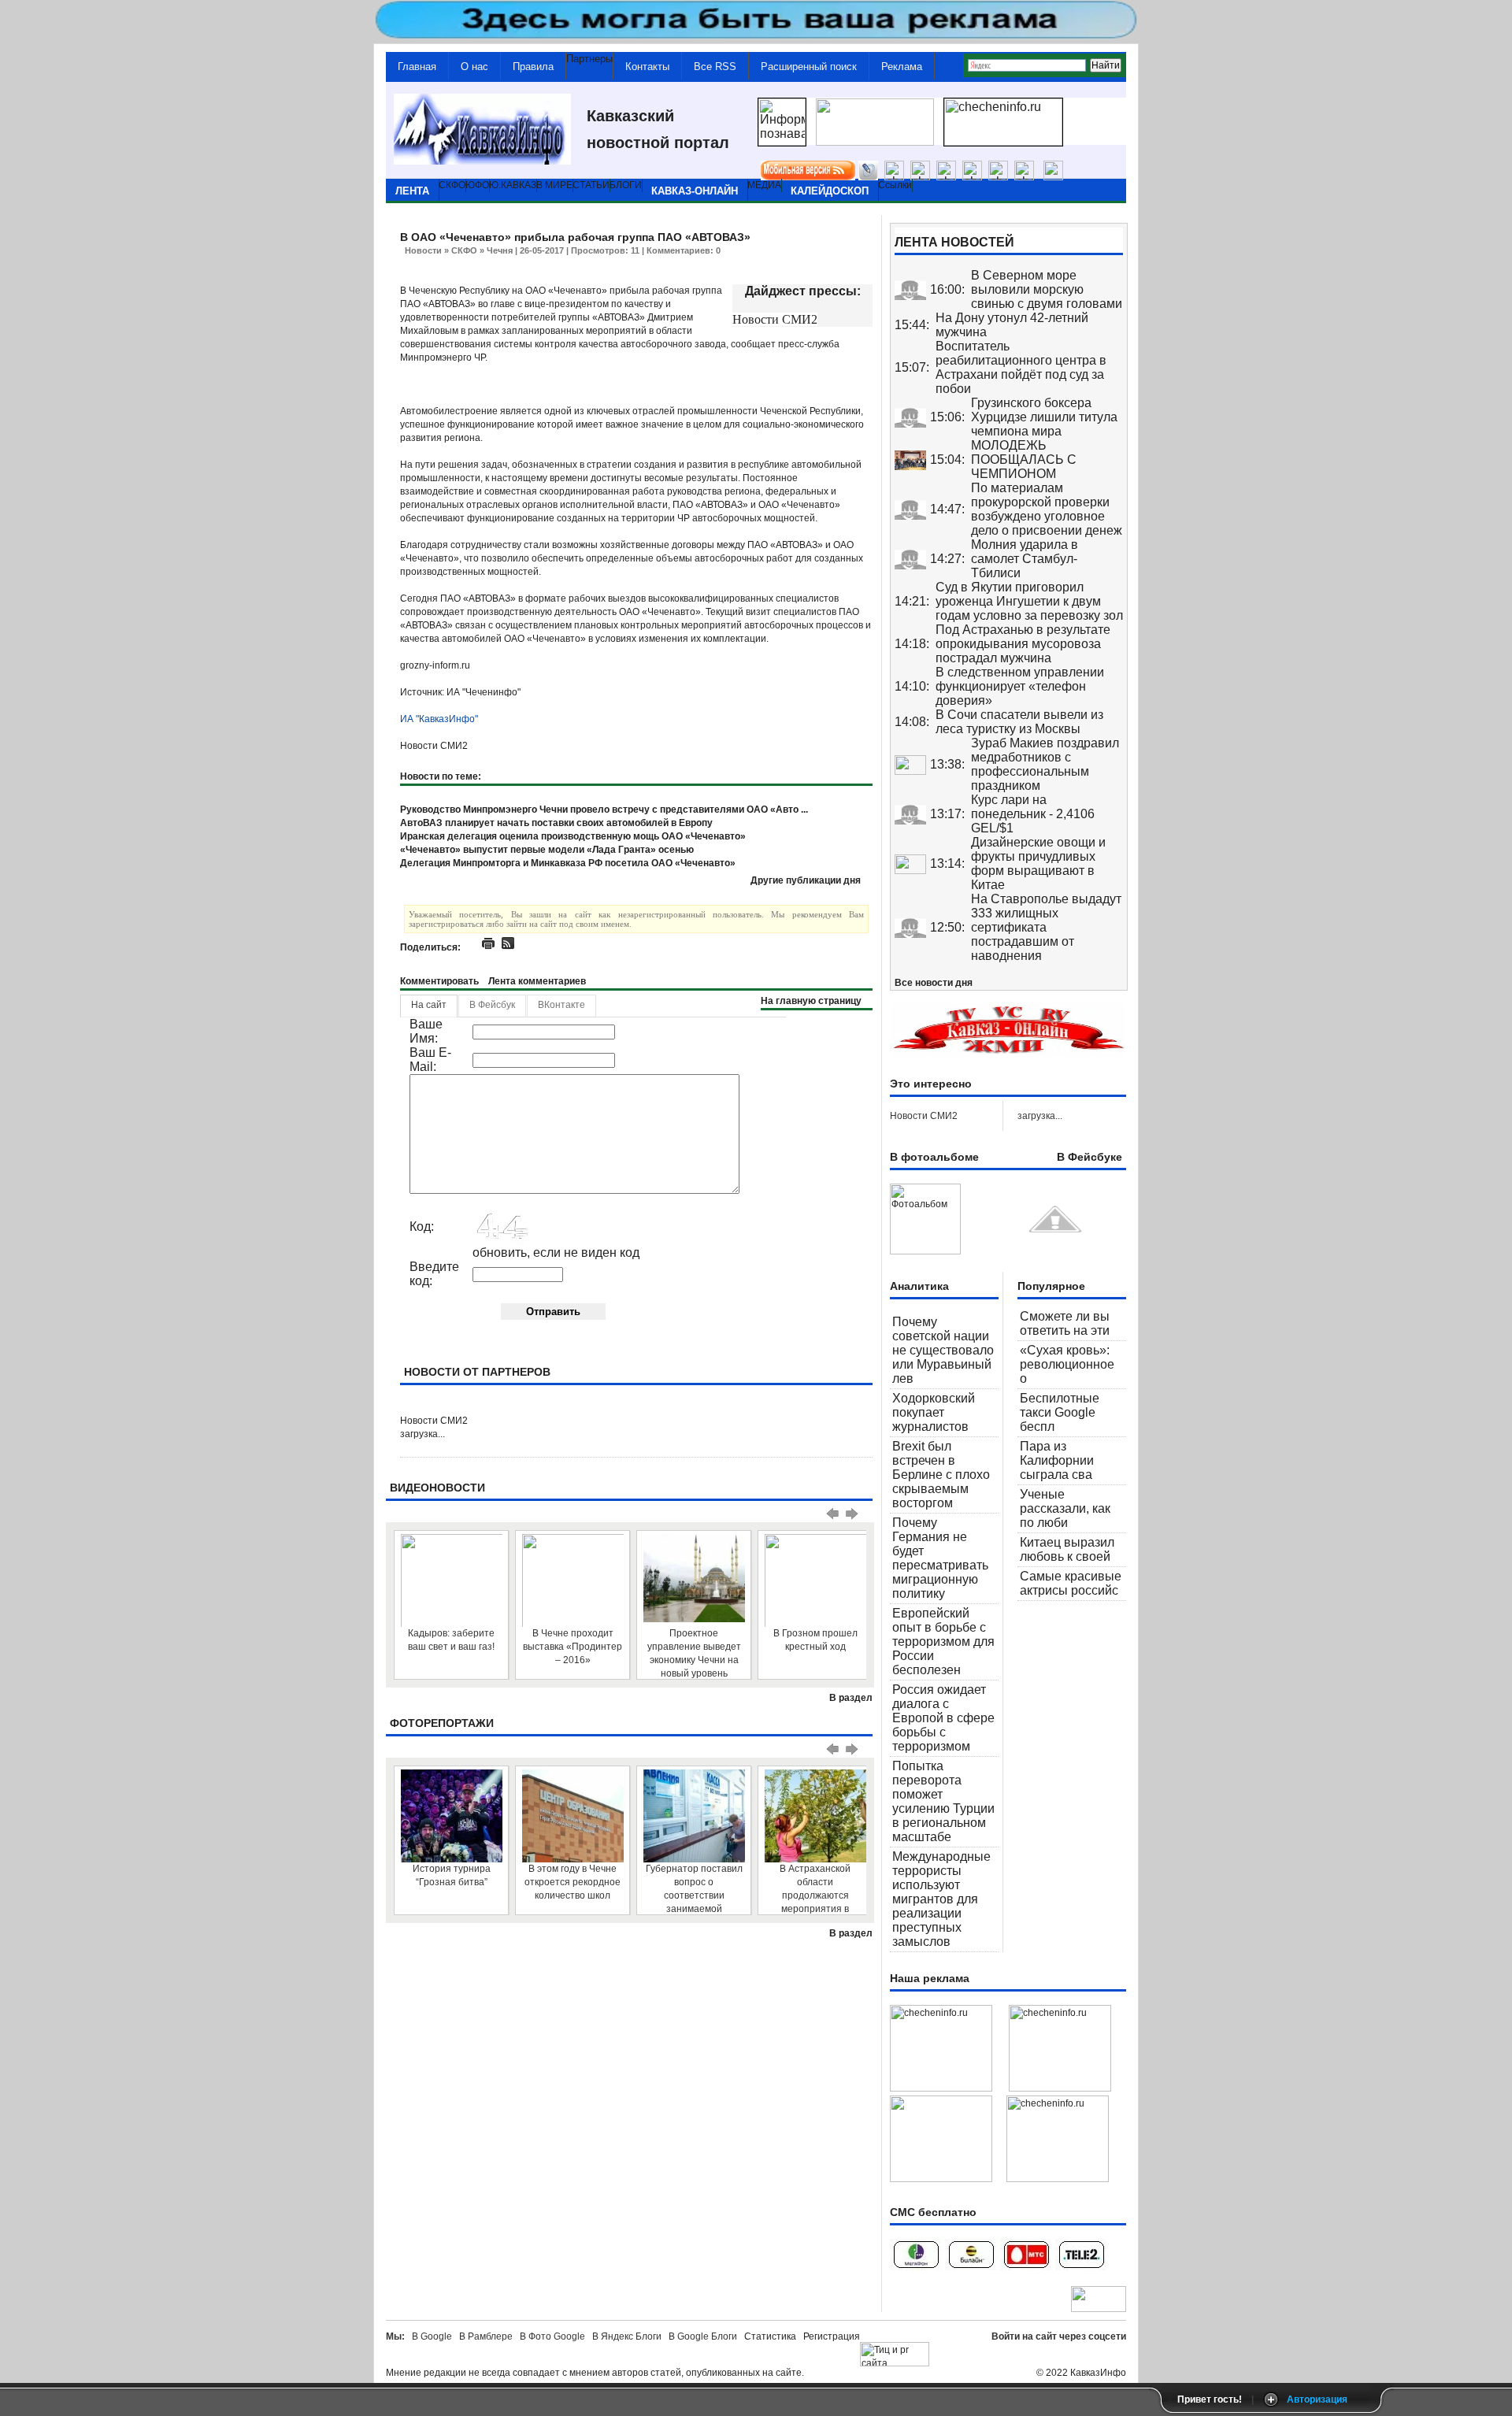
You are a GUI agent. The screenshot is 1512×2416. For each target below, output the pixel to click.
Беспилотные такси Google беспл (1060, 1412)
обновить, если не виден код (556, 1252)
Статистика (773, 2336)
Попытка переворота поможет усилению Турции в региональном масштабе (943, 1801)
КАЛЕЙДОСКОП (830, 191)
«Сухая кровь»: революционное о (1067, 1364)
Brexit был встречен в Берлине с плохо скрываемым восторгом (941, 1475)
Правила (533, 67)
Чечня (500, 250)
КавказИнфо (1098, 2373)
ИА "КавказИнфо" (439, 719)
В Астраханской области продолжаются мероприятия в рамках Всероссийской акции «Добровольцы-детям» (815, 1889)
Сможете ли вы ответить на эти (1065, 1323)
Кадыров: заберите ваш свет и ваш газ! (451, 1640)
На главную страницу (811, 1001)
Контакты (647, 67)
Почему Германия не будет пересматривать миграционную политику (940, 1558)
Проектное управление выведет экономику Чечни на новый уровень (694, 1653)
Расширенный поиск (809, 67)
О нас (474, 67)
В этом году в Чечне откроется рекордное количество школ (573, 1882)
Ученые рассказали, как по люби (1065, 1508)
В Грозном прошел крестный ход (815, 1640)
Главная (417, 67)
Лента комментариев (537, 981)
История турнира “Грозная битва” (452, 1875)
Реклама (902, 67)
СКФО (464, 250)
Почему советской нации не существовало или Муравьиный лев (943, 1350)
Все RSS (715, 67)
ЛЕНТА (412, 191)
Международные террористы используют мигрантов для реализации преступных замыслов (941, 1899)
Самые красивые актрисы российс (1071, 1583)
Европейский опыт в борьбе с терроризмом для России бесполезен (943, 1642)
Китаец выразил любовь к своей (1067, 1549)
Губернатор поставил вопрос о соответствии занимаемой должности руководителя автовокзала (694, 1889)
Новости (423, 250)
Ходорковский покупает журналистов (934, 1412)
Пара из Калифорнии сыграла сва (1057, 1460)
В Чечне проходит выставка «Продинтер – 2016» (573, 1647)
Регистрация (832, 2336)
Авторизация (1317, 2399)
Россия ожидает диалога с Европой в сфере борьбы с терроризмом (943, 1718)
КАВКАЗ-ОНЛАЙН (695, 191)
